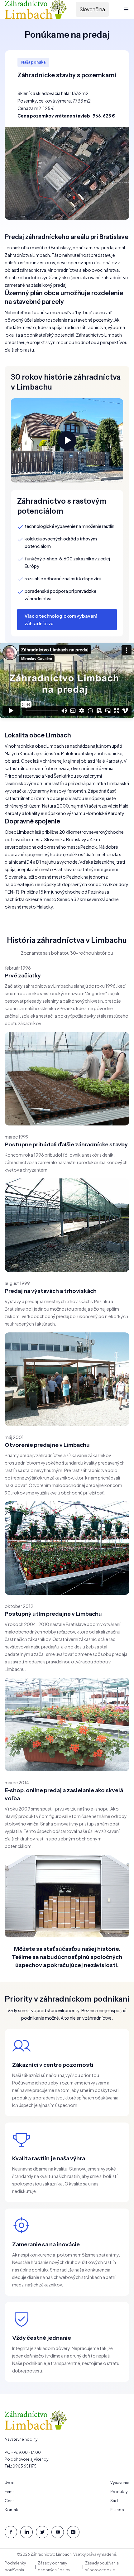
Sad (114, 2501)
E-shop (117, 2510)
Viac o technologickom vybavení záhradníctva (61, 620)
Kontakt (12, 2510)
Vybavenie (120, 2483)
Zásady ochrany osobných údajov (54, 2566)
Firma (10, 2492)
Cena (10, 2501)
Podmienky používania (15, 2566)
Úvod (10, 2483)
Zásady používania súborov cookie (102, 2566)
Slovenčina (92, 9)
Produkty (119, 2492)
